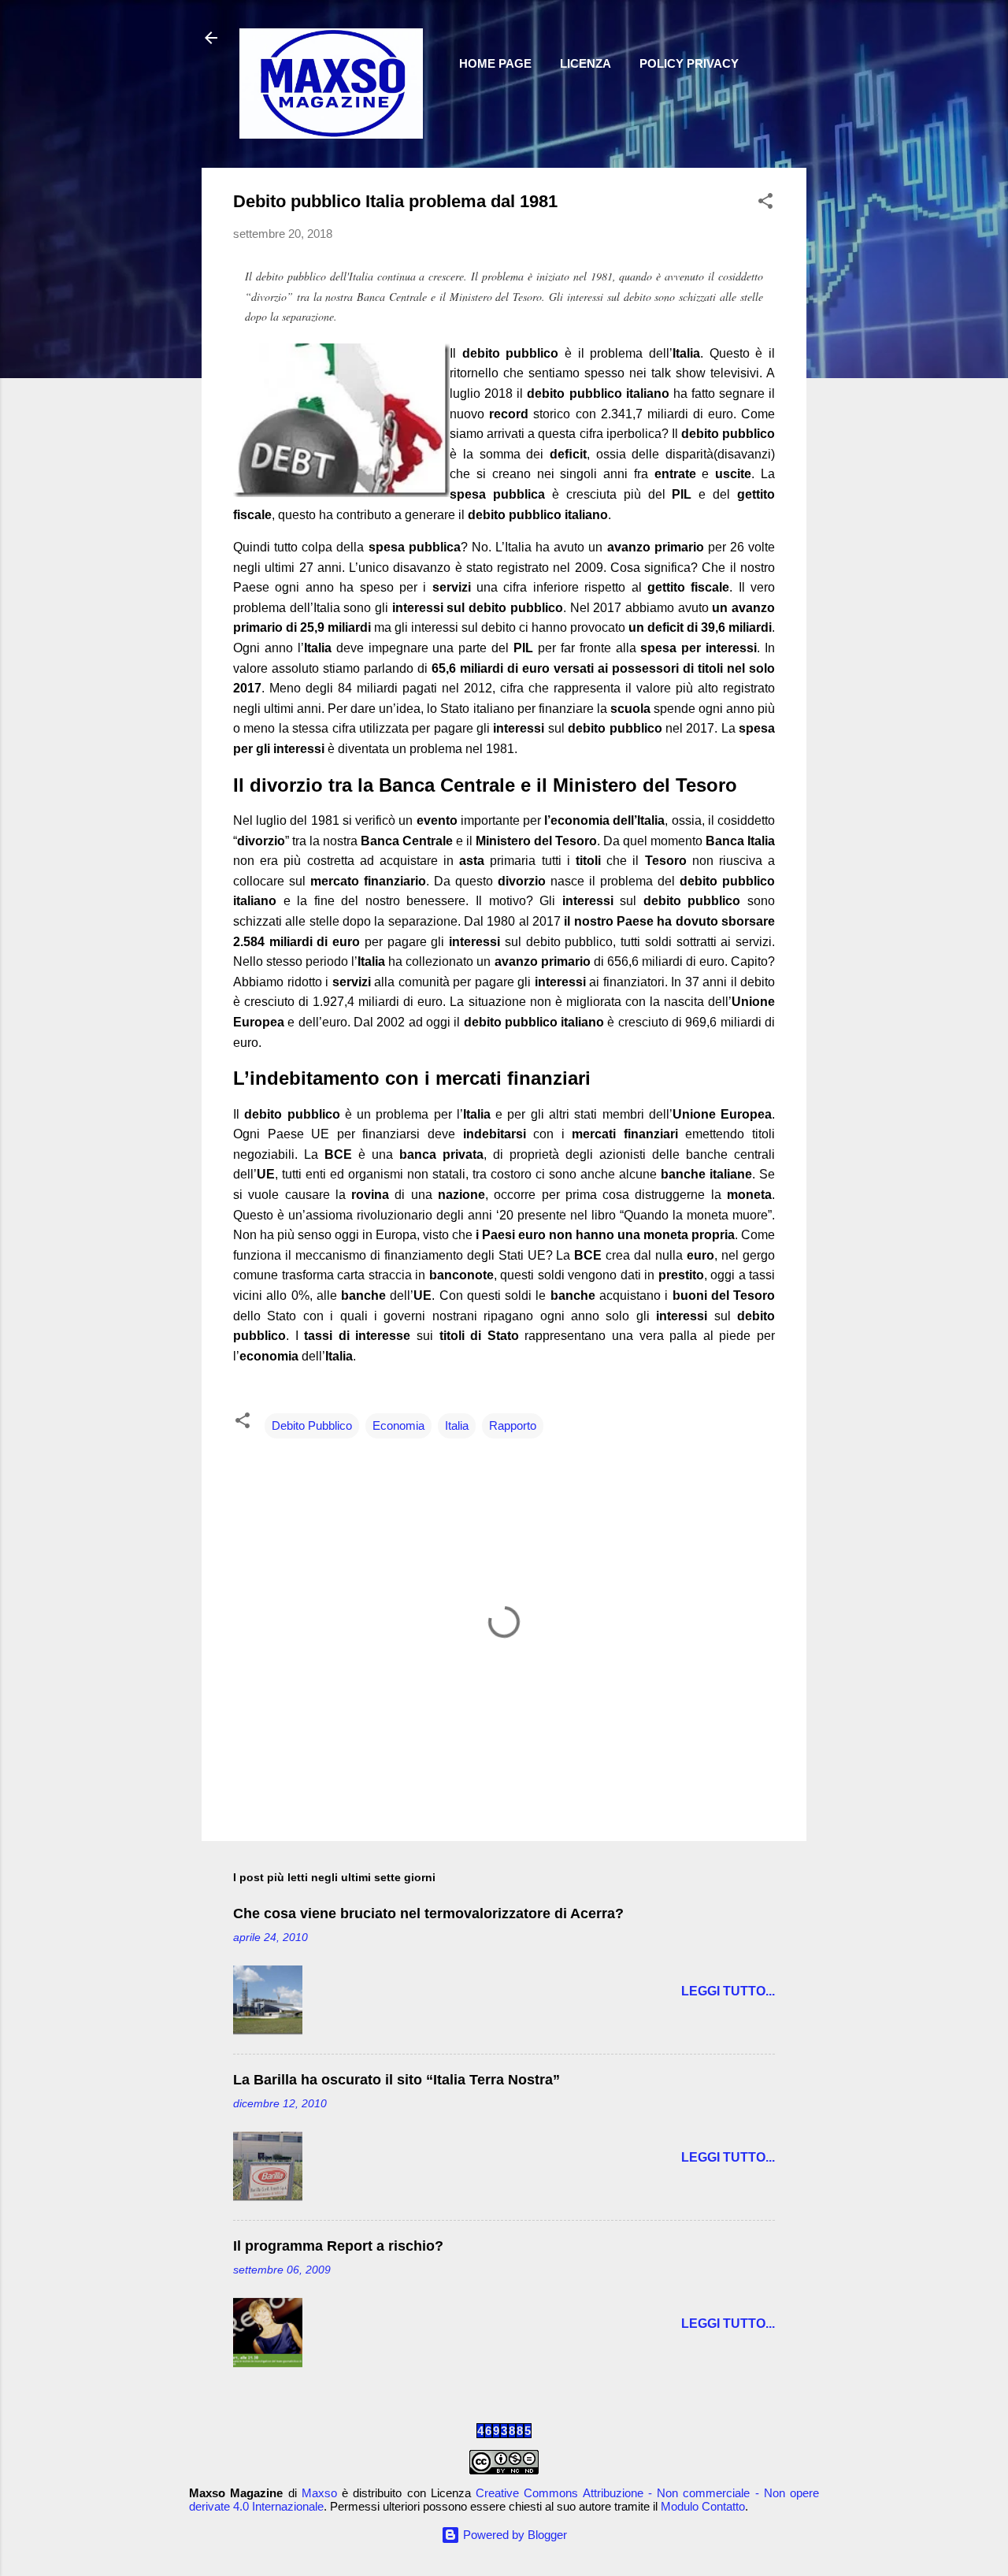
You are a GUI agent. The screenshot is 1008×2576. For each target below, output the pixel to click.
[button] (765, 204)
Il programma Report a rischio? (338, 2246)
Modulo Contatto (703, 2506)
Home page (495, 63)
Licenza (586, 63)
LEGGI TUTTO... (728, 1991)
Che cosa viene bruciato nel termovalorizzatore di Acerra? (428, 1913)
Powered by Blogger (513, 2535)
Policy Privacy (689, 63)
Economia (398, 1425)
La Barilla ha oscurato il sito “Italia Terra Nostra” (397, 2080)
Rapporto (513, 1425)
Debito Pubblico (312, 1425)
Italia (457, 1425)
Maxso (319, 2493)
